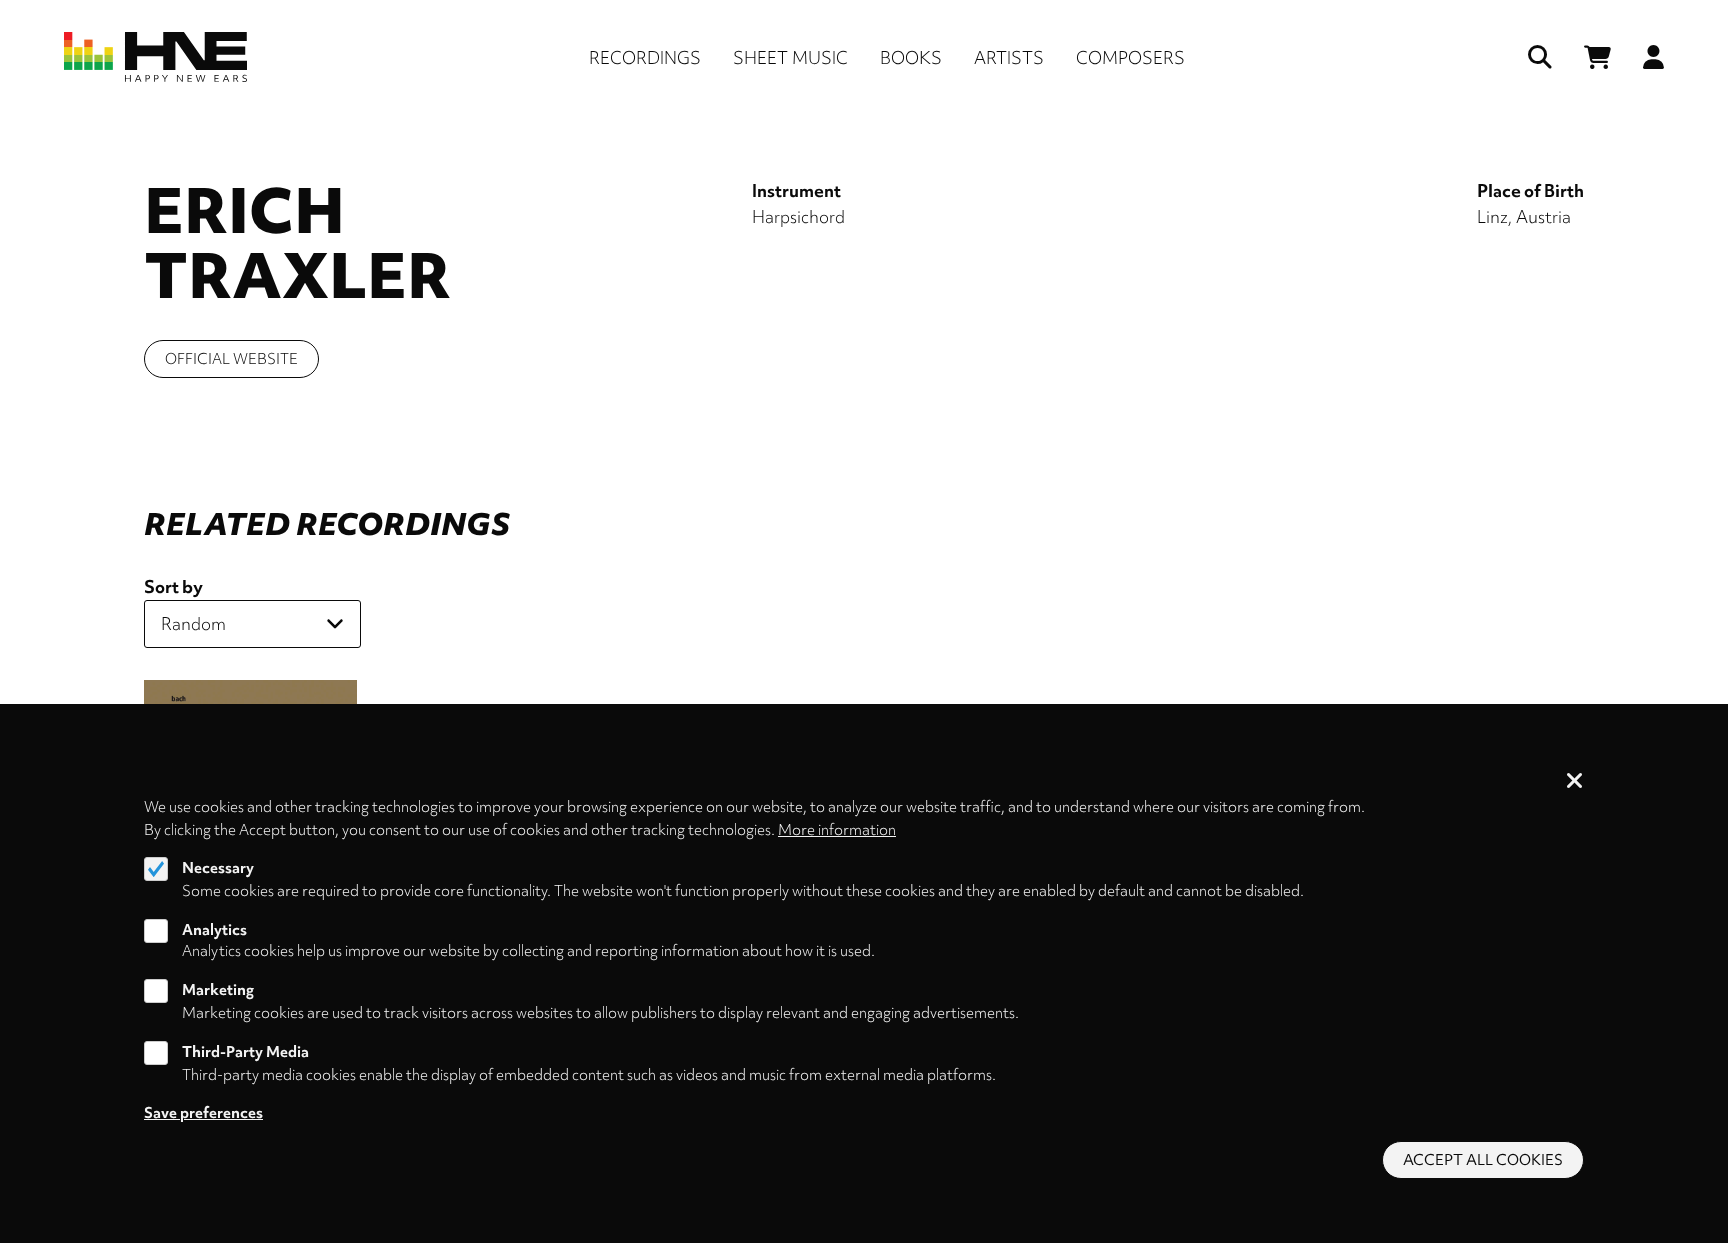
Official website (231, 359)
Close (1575, 782)
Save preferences (203, 1113)
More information (837, 829)
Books (911, 57)
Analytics (214, 929)
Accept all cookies (1483, 1160)
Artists (1009, 57)
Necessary (218, 868)
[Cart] (1597, 57)
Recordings (645, 57)
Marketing (218, 991)
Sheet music (790, 57)
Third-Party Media (245, 1052)
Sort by (173, 586)
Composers (1130, 57)
